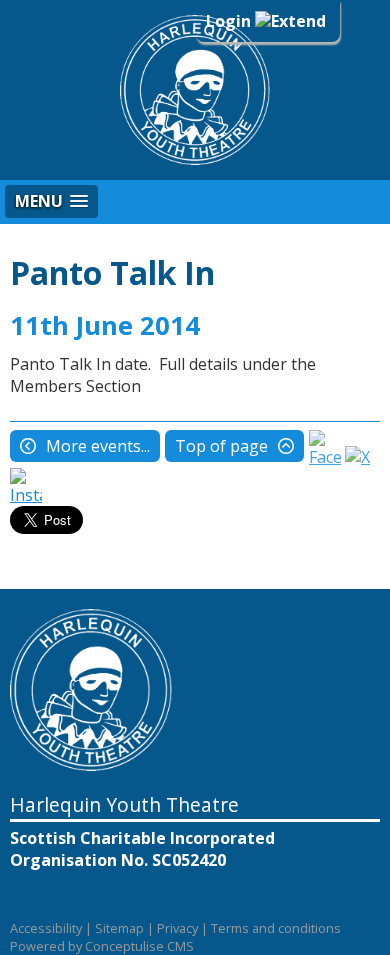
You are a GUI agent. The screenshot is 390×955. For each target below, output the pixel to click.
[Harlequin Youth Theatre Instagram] (26, 495)
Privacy (177, 928)
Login (230, 21)
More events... (98, 446)
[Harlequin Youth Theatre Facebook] (325, 457)
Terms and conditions (276, 928)
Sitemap (119, 928)
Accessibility (46, 928)
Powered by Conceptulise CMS (102, 946)
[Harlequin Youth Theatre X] (357, 457)
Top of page (221, 446)
